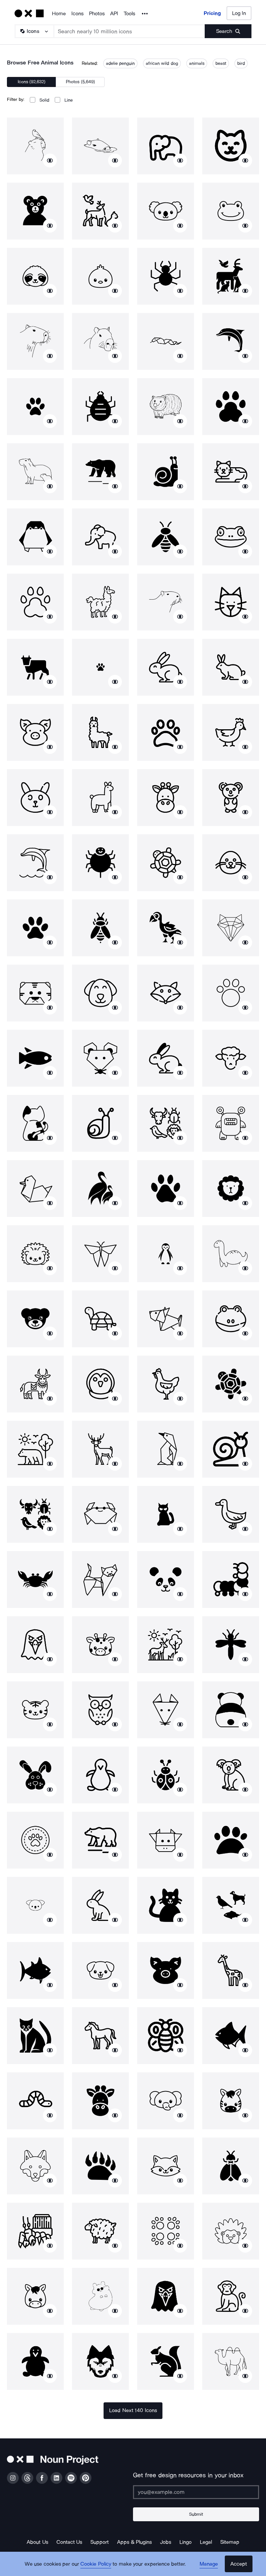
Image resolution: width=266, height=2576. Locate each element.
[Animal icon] (35, 146)
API (114, 14)
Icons (77, 14)
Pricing (212, 13)
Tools (129, 14)
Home (59, 14)
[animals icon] (100, 211)
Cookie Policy (96, 2564)
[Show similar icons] (50, 160)
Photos (97, 14)
